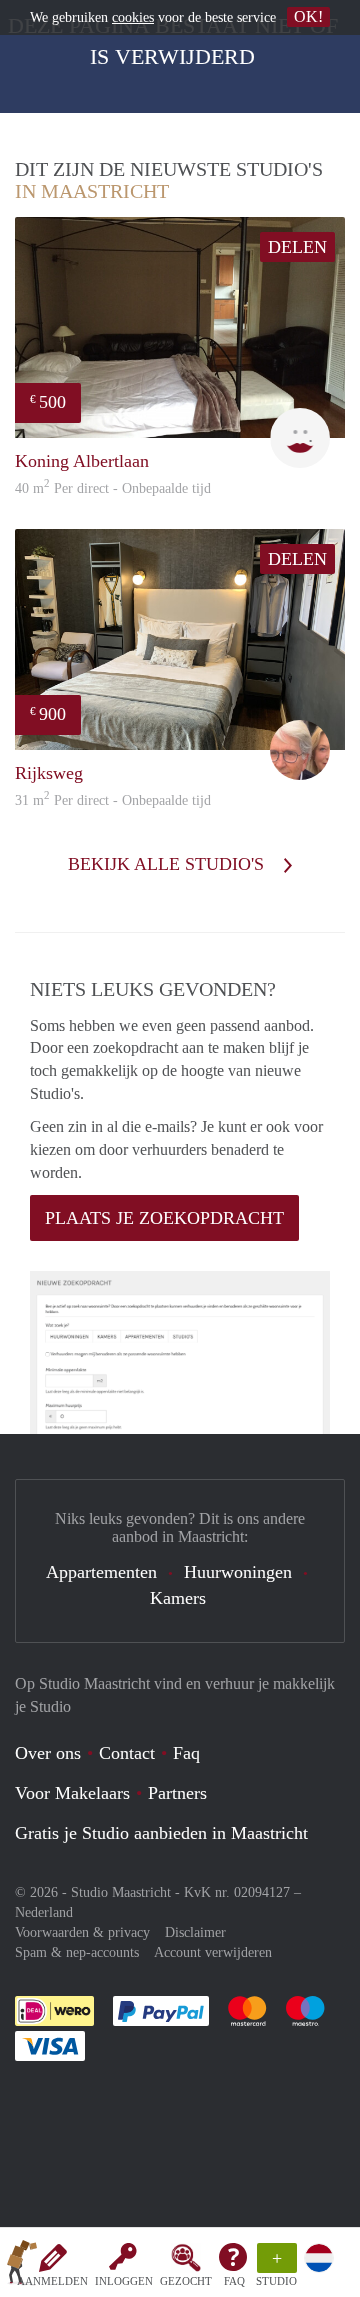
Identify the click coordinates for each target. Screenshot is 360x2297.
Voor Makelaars (72, 1793)
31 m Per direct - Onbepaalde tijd (113, 800)
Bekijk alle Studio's (168, 864)
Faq (186, 1753)
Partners (177, 1793)
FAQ (234, 2281)
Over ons (48, 1753)
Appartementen (101, 1572)
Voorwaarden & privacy (82, 1932)
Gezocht (186, 2281)
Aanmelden (52, 2281)
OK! (308, 16)
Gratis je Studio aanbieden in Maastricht (161, 1833)
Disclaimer (195, 1932)
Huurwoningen (238, 1572)
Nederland (44, 1912)
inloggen (124, 2281)
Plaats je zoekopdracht (164, 1218)
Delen (297, 247)
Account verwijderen (213, 1952)
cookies (133, 17)
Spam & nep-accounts (77, 1952)
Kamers (178, 1598)
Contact (127, 1753)
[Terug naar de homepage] (22, 2266)
